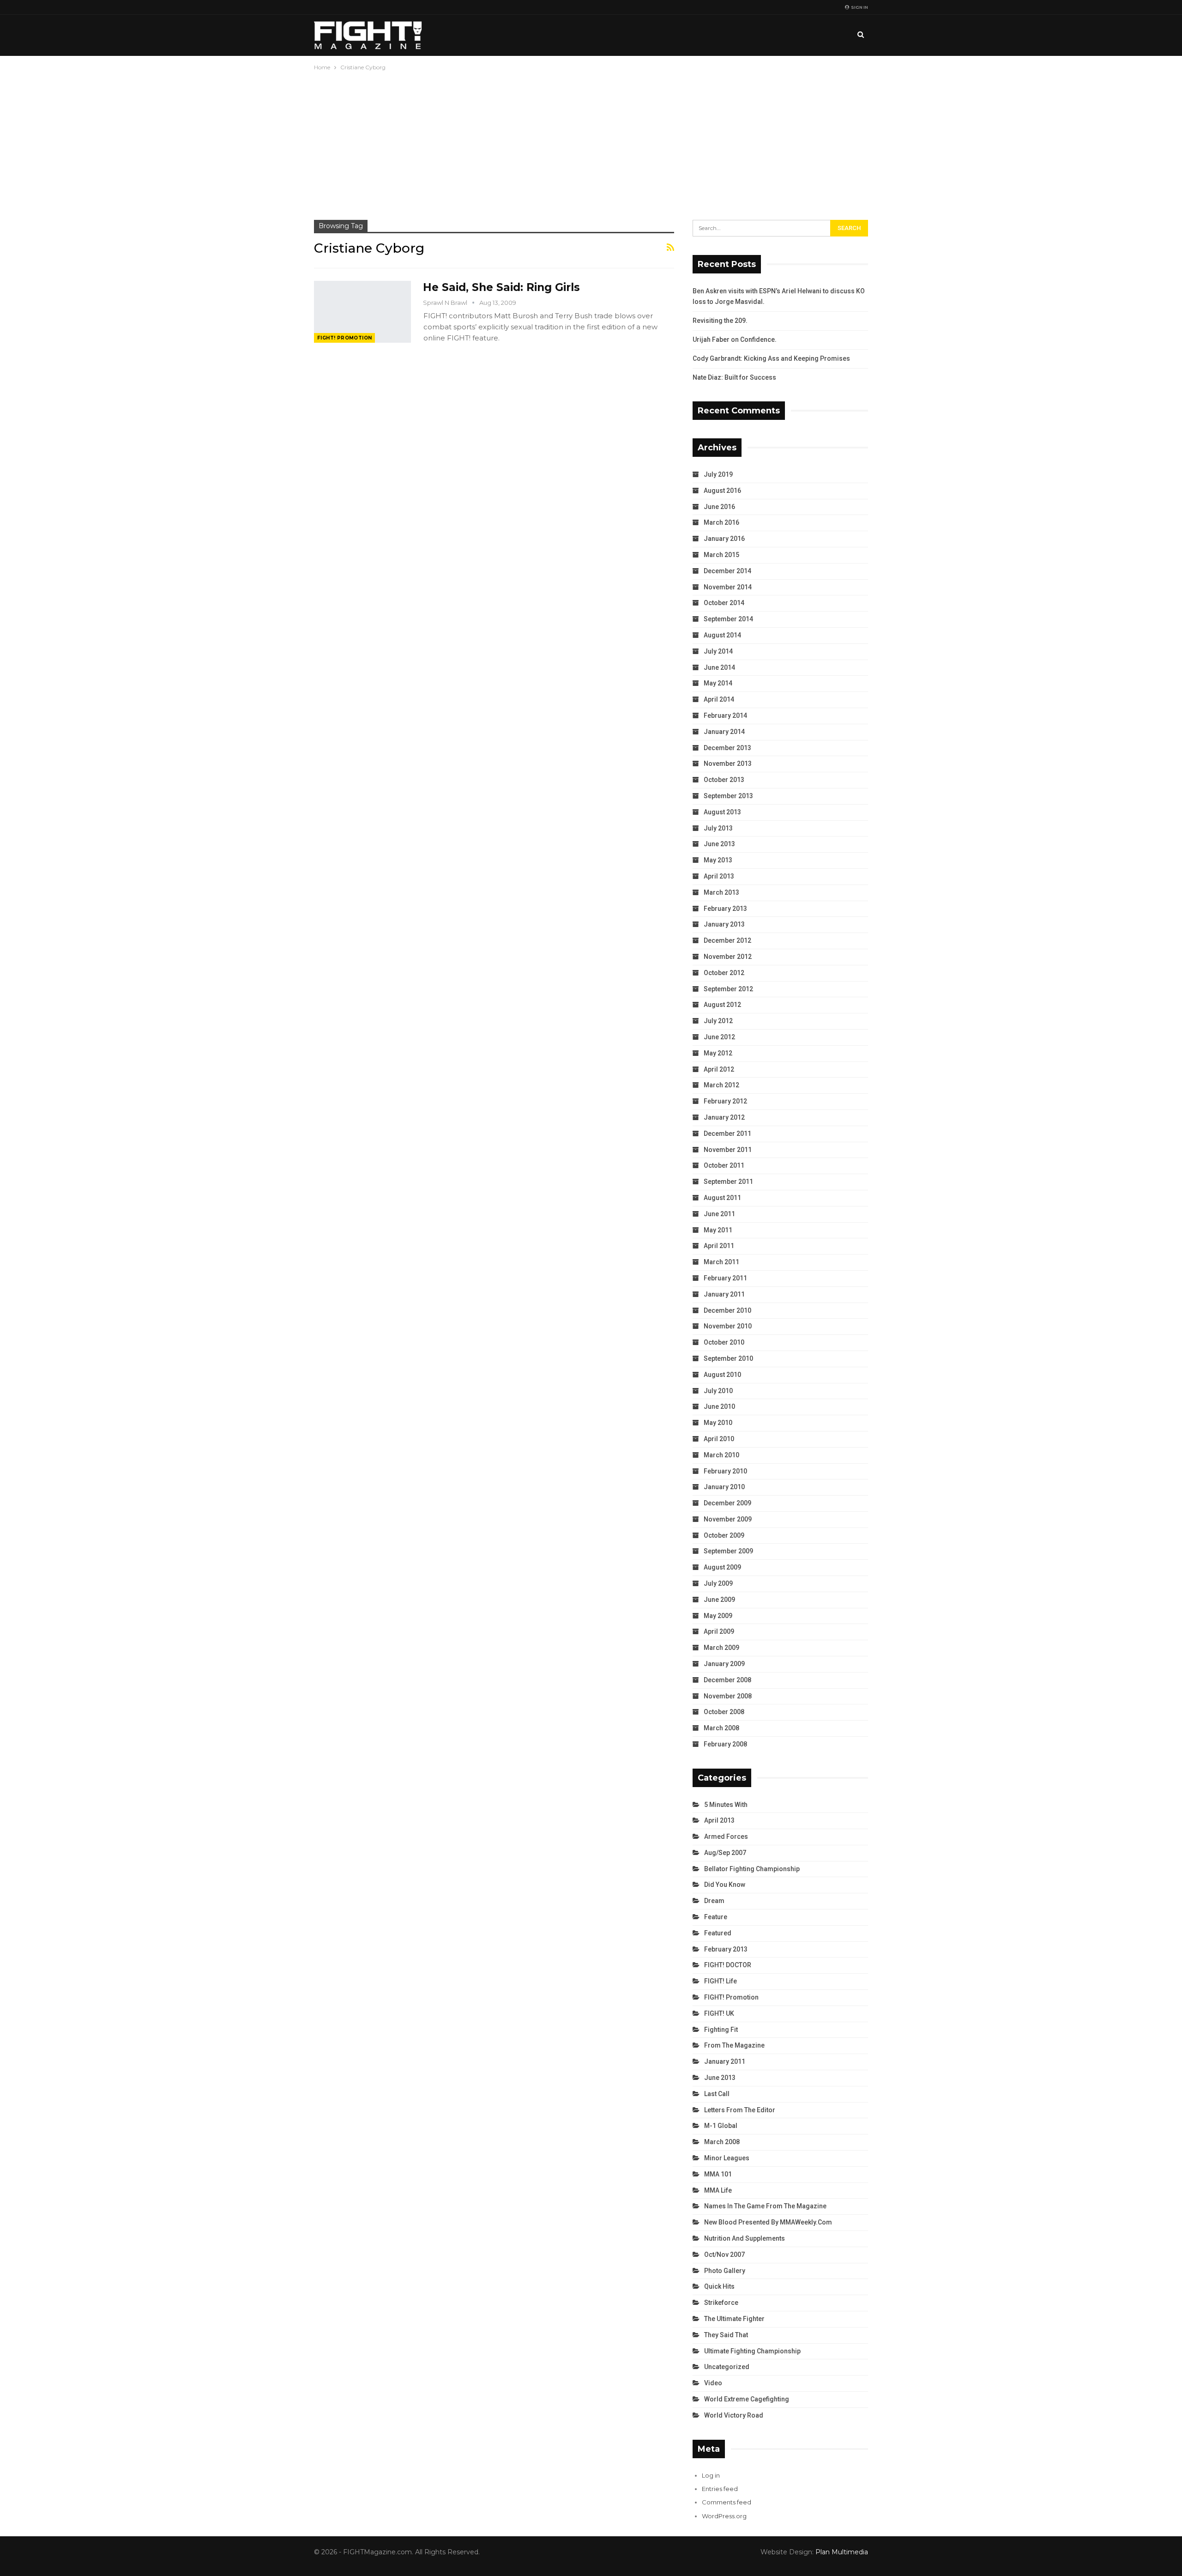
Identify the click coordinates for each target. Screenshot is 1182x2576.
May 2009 (718, 1616)
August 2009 (722, 1567)
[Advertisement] (591, 142)
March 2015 (721, 555)
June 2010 (719, 1406)
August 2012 (722, 1005)
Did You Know (725, 1885)
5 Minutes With (726, 1805)
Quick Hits (719, 2286)
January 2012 (724, 1117)
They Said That (726, 2335)
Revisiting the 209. (720, 321)
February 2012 (725, 1101)
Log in (711, 2475)
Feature (716, 1917)
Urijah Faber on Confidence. (735, 339)
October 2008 (724, 1712)
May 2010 (718, 1423)
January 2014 (724, 732)
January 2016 (724, 539)
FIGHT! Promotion (344, 338)
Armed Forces (726, 1837)
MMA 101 (718, 2174)
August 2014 (722, 635)
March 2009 (721, 1648)
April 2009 (719, 1631)
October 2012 (724, 973)
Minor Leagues (727, 2158)
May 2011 (718, 1230)
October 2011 (724, 1165)
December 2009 (727, 1503)
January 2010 (724, 1487)
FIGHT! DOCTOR (728, 1965)
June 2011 (719, 1214)
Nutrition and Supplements (745, 2238)
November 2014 (728, 587)
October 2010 (724, 1342)
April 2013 (719, 876)
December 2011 (727, 1133)
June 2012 (719, 1037)
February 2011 (725, 1278)
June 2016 (719, 507)
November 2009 (728, 1519)
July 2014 (718, 651)
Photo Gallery (725, 2271)
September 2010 (728, 1358)
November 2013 (728, 764)
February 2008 (725, 1744)
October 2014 (724, 603)
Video (713, 2383)
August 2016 (722, 491)
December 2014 (727, 571)
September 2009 (728, 1551)
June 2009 (719, 1600)
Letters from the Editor (740, 2110)
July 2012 (718, 1021)
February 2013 (725, 909)
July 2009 (718, 1583)
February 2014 (725, 715)
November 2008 (728, 1696)
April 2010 (719, 1439)
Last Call (717, 2094)
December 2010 (727, 1310)
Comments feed (727, 2502)
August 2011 (722, 1198)
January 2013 (724, 924)
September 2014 (728, 619)
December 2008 (727, 1680)
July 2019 (718, 474)
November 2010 (728, 1326)
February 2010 (725, 1471)
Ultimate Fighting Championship (752, 2351)
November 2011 (728, 1150)
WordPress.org (724, 2516)
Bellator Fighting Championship (752, 1869)
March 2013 (721, 892)
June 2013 (719, 844)
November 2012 (728, 957)
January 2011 (724, 1294)
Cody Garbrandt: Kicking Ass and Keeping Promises (771, 358)
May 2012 (718, 1053)
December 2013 (727, 748)
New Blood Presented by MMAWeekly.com (768, 2222)
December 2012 (727, 940)
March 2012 (721, 1085)
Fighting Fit (721, 2030)
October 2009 (724, 1535)
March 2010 (721, 1455)
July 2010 (718, 1391)
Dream (714, 1901)
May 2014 (718, 683)
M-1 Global (721, 2126)
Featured (718, 1933)
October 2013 (724, 780)
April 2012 (719, 1069)
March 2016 (721, 522)
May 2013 (718, 860)
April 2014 (719, 699)
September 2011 (728, 1182)
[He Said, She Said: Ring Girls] (362, 312)
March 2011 (721, 1262)
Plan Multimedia (842, 2552)
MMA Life (718, 2190)
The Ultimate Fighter (734, 2319)
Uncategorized (727, 2367)
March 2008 (721, 1728)
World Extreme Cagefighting (747, 2399)
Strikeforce (721, 2303)
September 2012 (728, 989)
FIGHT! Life (721, 1981)
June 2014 (719, 667)
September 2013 (728, 796)
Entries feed (720, 2489)
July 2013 (718, 828)
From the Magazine (734, 2045)
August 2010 (722, 1375)
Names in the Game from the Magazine (765, 2206)
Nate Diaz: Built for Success (734, 377)
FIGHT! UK (719, 2013)
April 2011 (719, 1246)
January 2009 (724, 1664)
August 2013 (722, 812)
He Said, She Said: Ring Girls (501, 287)
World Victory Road (734, 2415)
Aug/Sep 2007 (725, 1853)
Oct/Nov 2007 (724, 2255)
